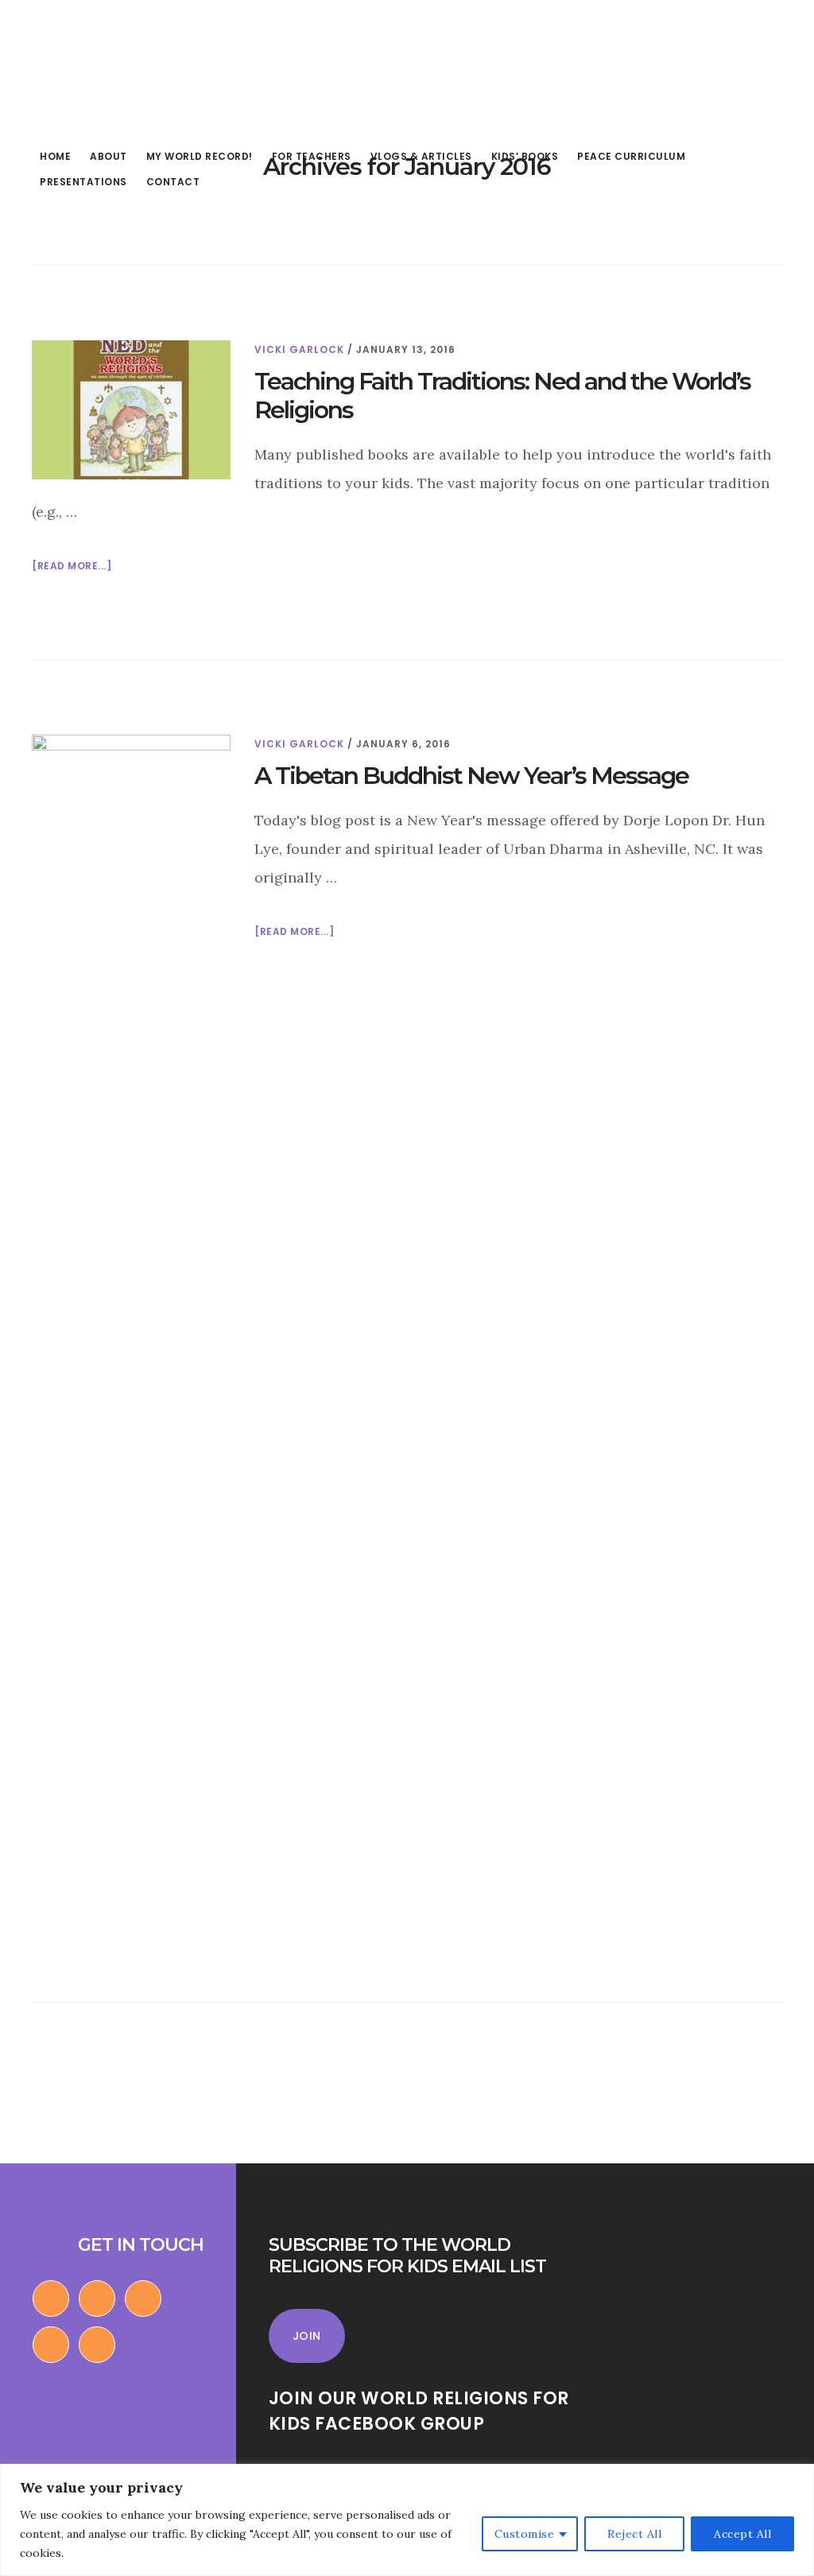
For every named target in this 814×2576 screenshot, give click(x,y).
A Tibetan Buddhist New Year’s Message (471, 776)
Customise (525, 2534)
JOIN (307, 2336)
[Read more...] (72, 567)
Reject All (634, 2534)
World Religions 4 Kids (126, 67)
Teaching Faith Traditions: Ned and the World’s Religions (502, 396)
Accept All (742, 2534)
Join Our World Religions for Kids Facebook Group (419, 2411)
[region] (407, 2520)
